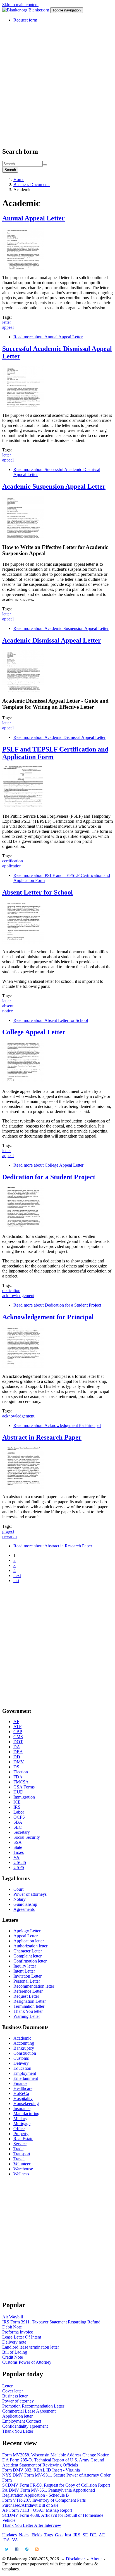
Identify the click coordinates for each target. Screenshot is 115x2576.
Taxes (19, 1852)
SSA (18, 1842)
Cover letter (13, 2391)
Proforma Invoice (18, 2332)
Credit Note (13, 2357)
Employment (25, 2073)
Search (10, 170)
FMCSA (21, 1782)
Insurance (22, 2108)
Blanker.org (39, 10)
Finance (20, 2083)
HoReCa (21, 2093)
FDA (18, 1777)
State (18, 1847)
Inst (68, 2535)
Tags (49, 2535)
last (16, 1580)
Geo (59, 2535)
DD (17, 1757)
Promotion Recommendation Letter (33, 2406)
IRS (17, 1807)
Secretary (22, 1832)
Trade (18, 2149)
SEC (18, 1827)
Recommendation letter (34, 1986)
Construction (25, 2053)
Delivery (21, 2063)
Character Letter (28, 1951)
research (9, 1536)
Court (18, 1889)
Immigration (24, 1797)
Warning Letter (27, 2016)
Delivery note (14, 2342)
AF (16, 1722)
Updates (9, 2535)
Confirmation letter (30, 1961)
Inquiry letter (25, 1966)
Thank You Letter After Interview (32, 2525)
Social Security (27, 1837)
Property (21, 2134)
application (12, 866)
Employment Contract (22, 2421)
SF (85, 2535)
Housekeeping (26, 2103)
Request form (25, 20)
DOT (18, 1742)
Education (22, 2068)
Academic (22, 2038)
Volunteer (22, 2164)
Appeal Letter (26, 1936)
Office (19, 2129)
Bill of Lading (15, 2352)
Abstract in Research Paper (42, 1437)
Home (19, 179)
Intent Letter (24, 1971)
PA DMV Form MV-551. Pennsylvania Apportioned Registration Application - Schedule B (49, 2493)
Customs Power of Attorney (27, 2362)
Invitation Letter (27, 1976)
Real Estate (23, 2139)
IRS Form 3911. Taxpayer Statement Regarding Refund (51, 2322)
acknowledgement (18, 1296)
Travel (19, 2159)
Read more (48, 337)
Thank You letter (28, 2011)
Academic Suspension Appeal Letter (54, 486)
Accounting (24, 2043)
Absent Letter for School (38, 892)
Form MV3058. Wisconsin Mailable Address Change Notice (56, 2455)
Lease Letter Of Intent (22, 2337)
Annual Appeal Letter (33, 218)
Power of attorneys (30, 1894)
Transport (22, 2154)
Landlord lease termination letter (31, 2347)
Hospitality (23, 2098)
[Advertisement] (57, 85)
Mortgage (22, 2124)
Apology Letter (27, 1931)
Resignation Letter (30, 2001)
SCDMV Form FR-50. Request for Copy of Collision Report (56, 2485)
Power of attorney (18, 2401)
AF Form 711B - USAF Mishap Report (37, 2510)
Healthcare (23, 2088)
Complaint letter (27, 1956)
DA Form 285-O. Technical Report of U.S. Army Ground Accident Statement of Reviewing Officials (53, 2462)
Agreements (24, 1909)
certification (13, 861)
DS (16, 1767)
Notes (24, 2535)
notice (8, 1011)
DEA (18, 1752)
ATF (17, 1727)
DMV (19, 1762)
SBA (18, 1822)
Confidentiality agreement (25, 2426)
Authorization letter (30, 1946)
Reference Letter (28, 1991)
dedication (11, 1291)
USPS (19, 1867)
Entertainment (26, 2078)
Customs (21, 2058)
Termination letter (29, 2006)
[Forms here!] (15, 10)
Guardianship (25, 1904)
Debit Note (12, 2327)
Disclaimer (75, 2559)
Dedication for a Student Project (49, 1177)
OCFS (19, 1817)
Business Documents (32, 185)
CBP (18, 1732)
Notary (20, 1899)
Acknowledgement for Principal (48, 1317)
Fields (37, 2535)
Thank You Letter (18, 2431)
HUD (18, 1792)
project (8, 1531)
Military (20, 2119)
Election (21, 1772)
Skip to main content (20, 5)
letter (7, 322)
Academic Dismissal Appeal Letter (52, 640)
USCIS (20, 1862)
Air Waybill (13, 2317)
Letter (7, 2386)
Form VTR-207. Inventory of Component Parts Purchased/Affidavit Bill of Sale (44, 2503)
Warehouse (23, 2169)
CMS (18, 1737)
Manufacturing (26, 2114)
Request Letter (26, 1996)
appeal (8, 327)
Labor (19, 1812)
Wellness (21, 2174)
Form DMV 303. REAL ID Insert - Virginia (41, 2470)
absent (8, 1006)
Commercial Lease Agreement (29, 2411)
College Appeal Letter (34, 1032)
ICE (17, 1802)
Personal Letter (27, 1981)
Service (20, 2144)
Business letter (15, 2396)
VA (16, 1857)
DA (17, 1747)
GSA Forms (24, 1787)
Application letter (29, 1941)
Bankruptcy (24, 2048)
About (96, 2559)
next (17, 1575)
